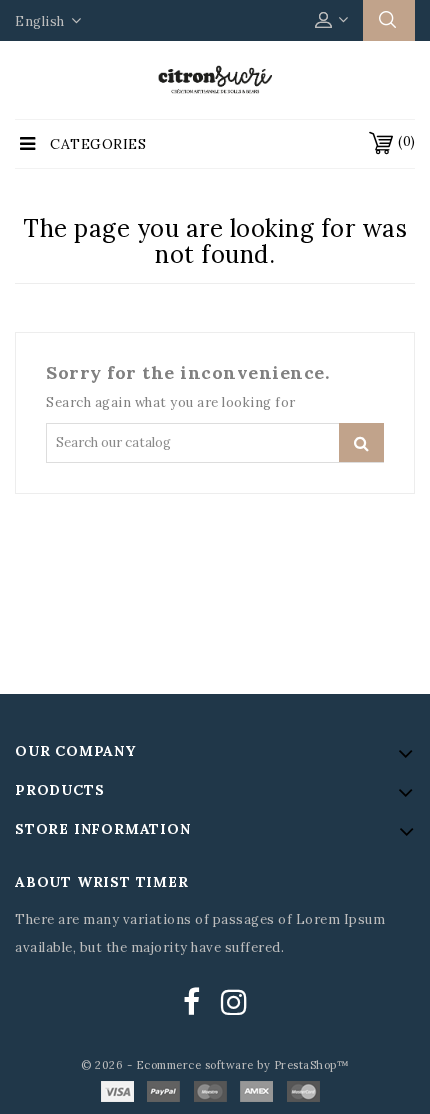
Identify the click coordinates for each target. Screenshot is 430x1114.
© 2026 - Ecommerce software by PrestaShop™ (215, 1065)
